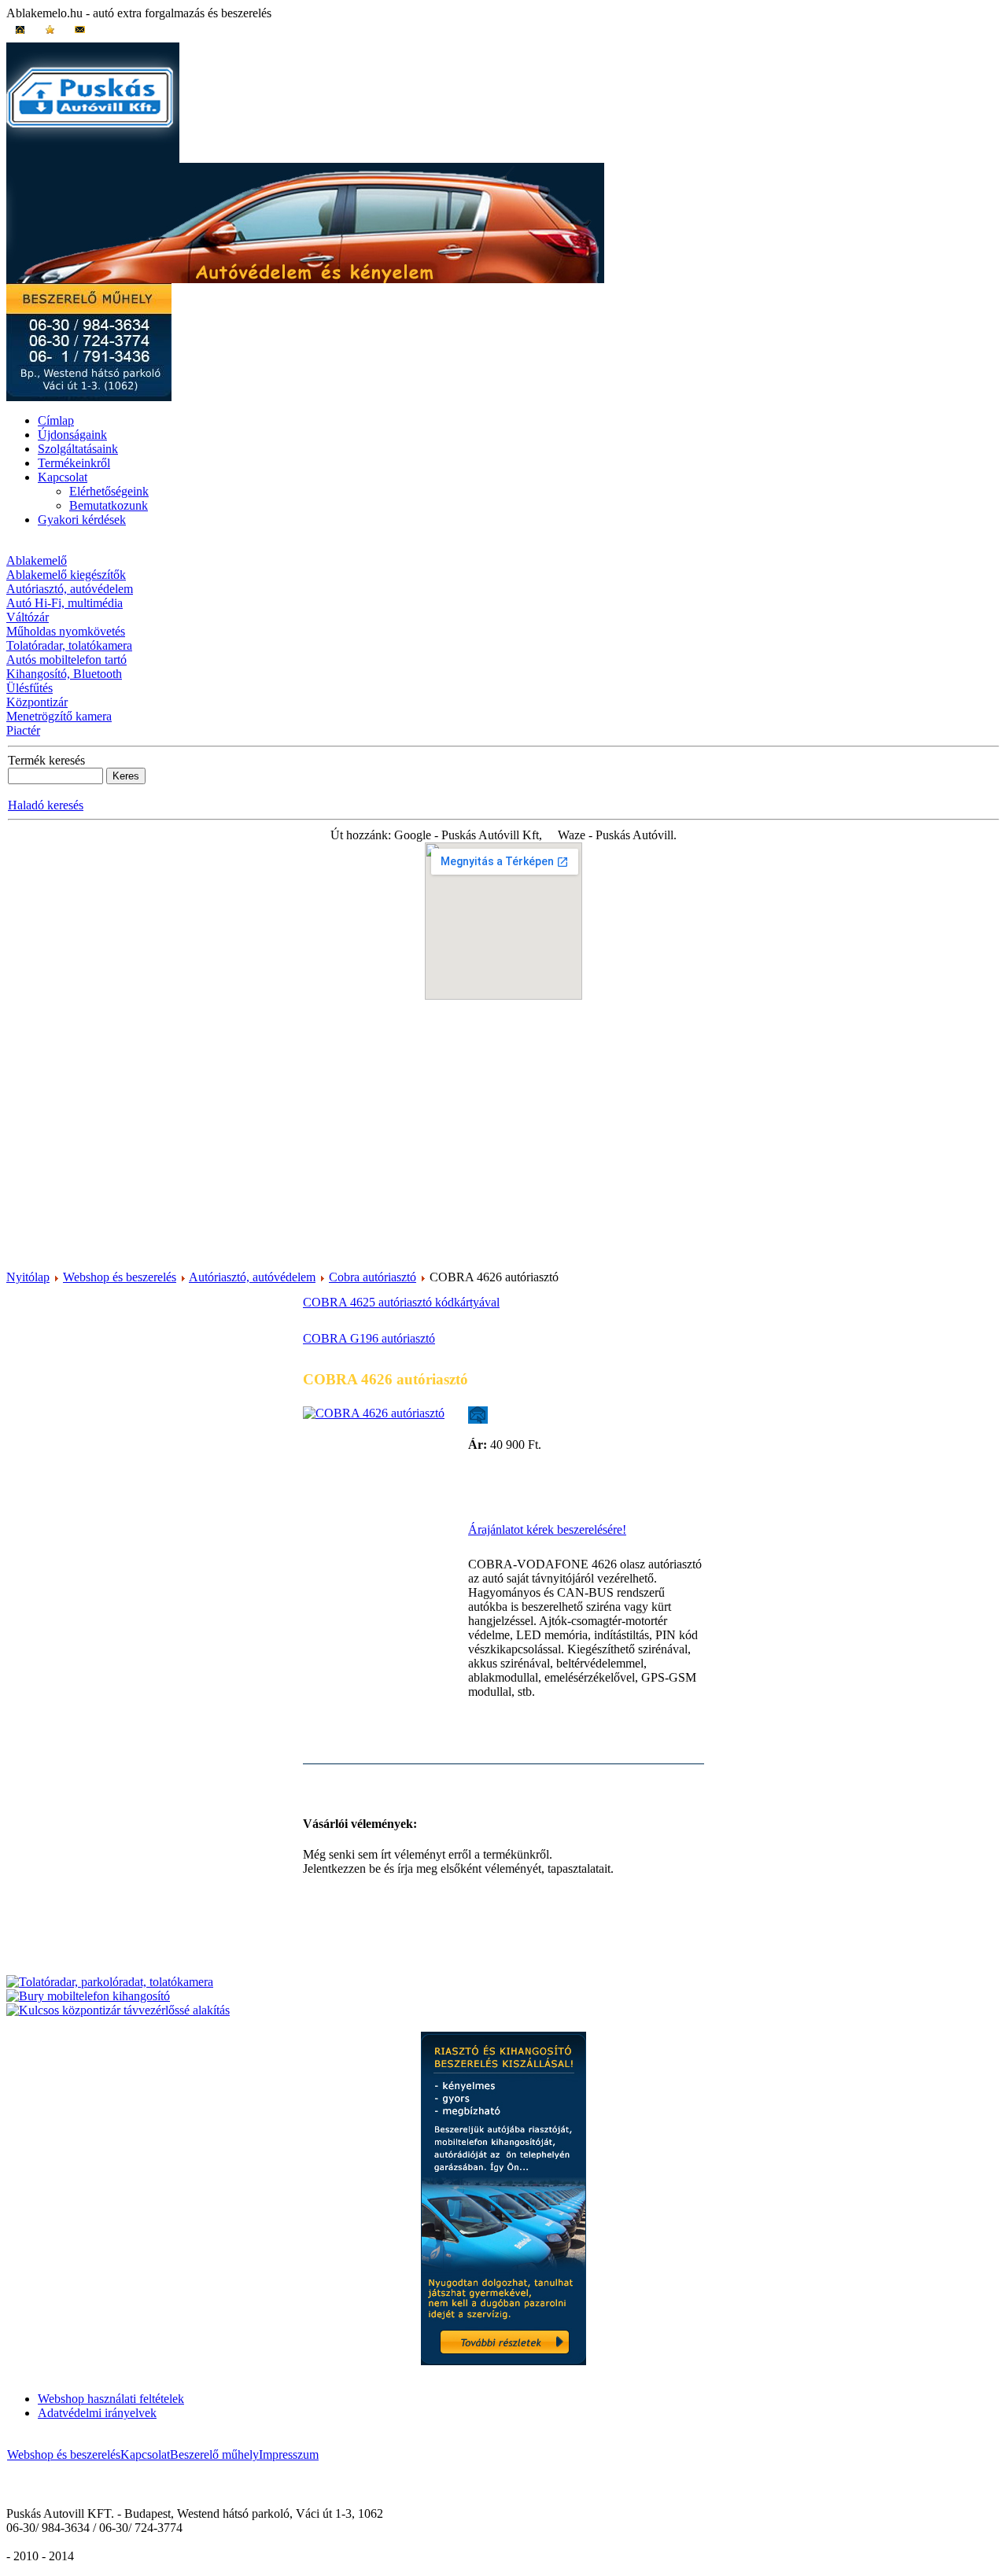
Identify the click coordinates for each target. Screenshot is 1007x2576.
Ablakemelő (37, 560)
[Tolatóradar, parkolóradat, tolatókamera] (110, 1982)
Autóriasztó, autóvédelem (70, 589)
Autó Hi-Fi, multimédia (65, 603)
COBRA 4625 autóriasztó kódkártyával (401, 1302)
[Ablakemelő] (20, 35)
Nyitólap (28, 1277)
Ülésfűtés (30, 688)
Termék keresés (46, 760)
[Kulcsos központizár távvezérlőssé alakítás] (118, 2010)
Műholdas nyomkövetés (66, 631)
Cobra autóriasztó (373, 1277)
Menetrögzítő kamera (59, 716)
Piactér (23, 730)
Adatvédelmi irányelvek (97, 2413)
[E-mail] (478, 1411)
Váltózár (28, 617)
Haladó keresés (46, 805)
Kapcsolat (145, 2454)
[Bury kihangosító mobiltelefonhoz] (88, 1996)
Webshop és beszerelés (120, 1277)
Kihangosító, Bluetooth (64, 674)
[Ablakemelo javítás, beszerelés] (93, 158)
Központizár (37, 702)
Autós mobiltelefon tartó (66, 660)
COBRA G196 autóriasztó (369, 1338)
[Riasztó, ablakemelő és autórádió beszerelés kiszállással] (503, 2361)
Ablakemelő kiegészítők (66, 575)
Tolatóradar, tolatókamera (69, 645)
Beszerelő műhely (214, 2454)
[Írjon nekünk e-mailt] (79, 35)
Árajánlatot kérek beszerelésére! (547, 1529)
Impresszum (289, 2454)
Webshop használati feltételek (111, 2399)
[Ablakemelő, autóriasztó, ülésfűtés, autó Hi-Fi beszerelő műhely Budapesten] (89, 397)
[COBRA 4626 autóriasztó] (374, 1413)
